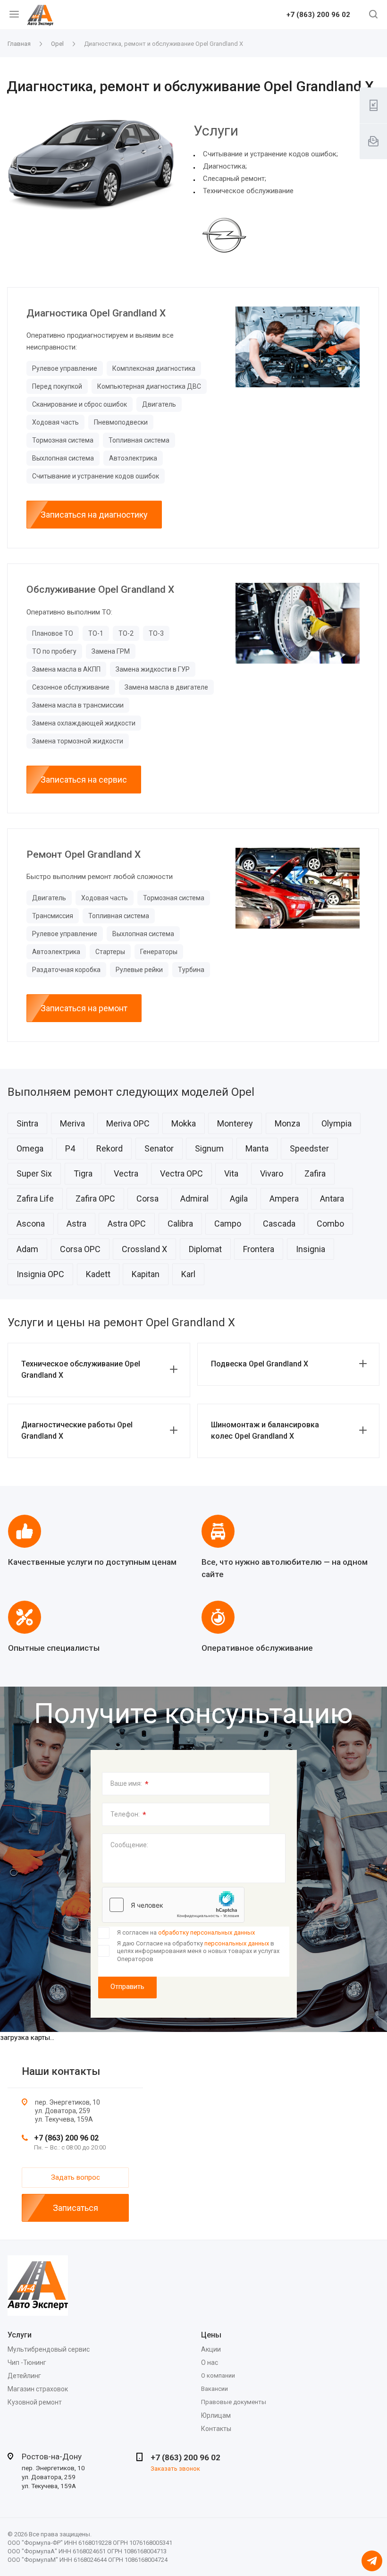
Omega (30, 1148)
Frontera (259, 1249)
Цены (211, 2335)
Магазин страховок (38, 2389)
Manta (257, 1148)
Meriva (72, 1123)
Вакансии (215, 2389)
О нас (210, 2363)
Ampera (284, 1198)
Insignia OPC (40, 1274)
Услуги (20, 2335)
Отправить (127, 1987)
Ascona (31, 1224)
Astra (76, 1224)
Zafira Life (35, 1198)
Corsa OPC (80, 1249)
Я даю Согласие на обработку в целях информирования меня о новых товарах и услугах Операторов (198, 1951)
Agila (239, 1198)
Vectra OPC (181, 1173)
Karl (188, 1274)
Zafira (315, 1173)
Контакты (216, 2429)
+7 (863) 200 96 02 (318, 15)
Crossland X (144, 1249)
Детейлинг (24, 2376)
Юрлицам (216, 2415)
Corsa (147, 1198)
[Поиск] (373, 15)
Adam (27, 1249)
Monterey (235, 1123)
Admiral (194, 1198)
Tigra (83, 1173)
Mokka (184, 1123)
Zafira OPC (95, 1198)
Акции (211, 2349)
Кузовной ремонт (35, 2402)
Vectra (126, 1173)
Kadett (98, 1274)
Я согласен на (186, 1932)
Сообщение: (129, 1845)
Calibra (180, 1224)
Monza (287, 1123)
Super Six (34, 1173)
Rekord (109, 1148)
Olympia (337, 1123)
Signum (209, 1148)
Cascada (279, 1224)
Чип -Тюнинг (27, 2363)
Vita (231, 1173)
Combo (330, 1224)
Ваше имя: (130, 1784)
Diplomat (205, 1249)
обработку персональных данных (206, 1932)
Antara (332, 1198)
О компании (218, 2376)
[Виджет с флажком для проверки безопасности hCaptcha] (173, 1905)
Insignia (311, 1249)
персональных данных (237, 1943)
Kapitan (146, 1274)
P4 (70, 1148)
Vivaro (272, 1173)
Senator (159, 1148)
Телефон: (128, 1815)
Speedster (309, 1148)
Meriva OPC (128, 1123)
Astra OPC (127, 1224)
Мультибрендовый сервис (49, 2349)
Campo (228, 1224)
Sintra (27, 1123)
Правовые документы (234, 2402)
